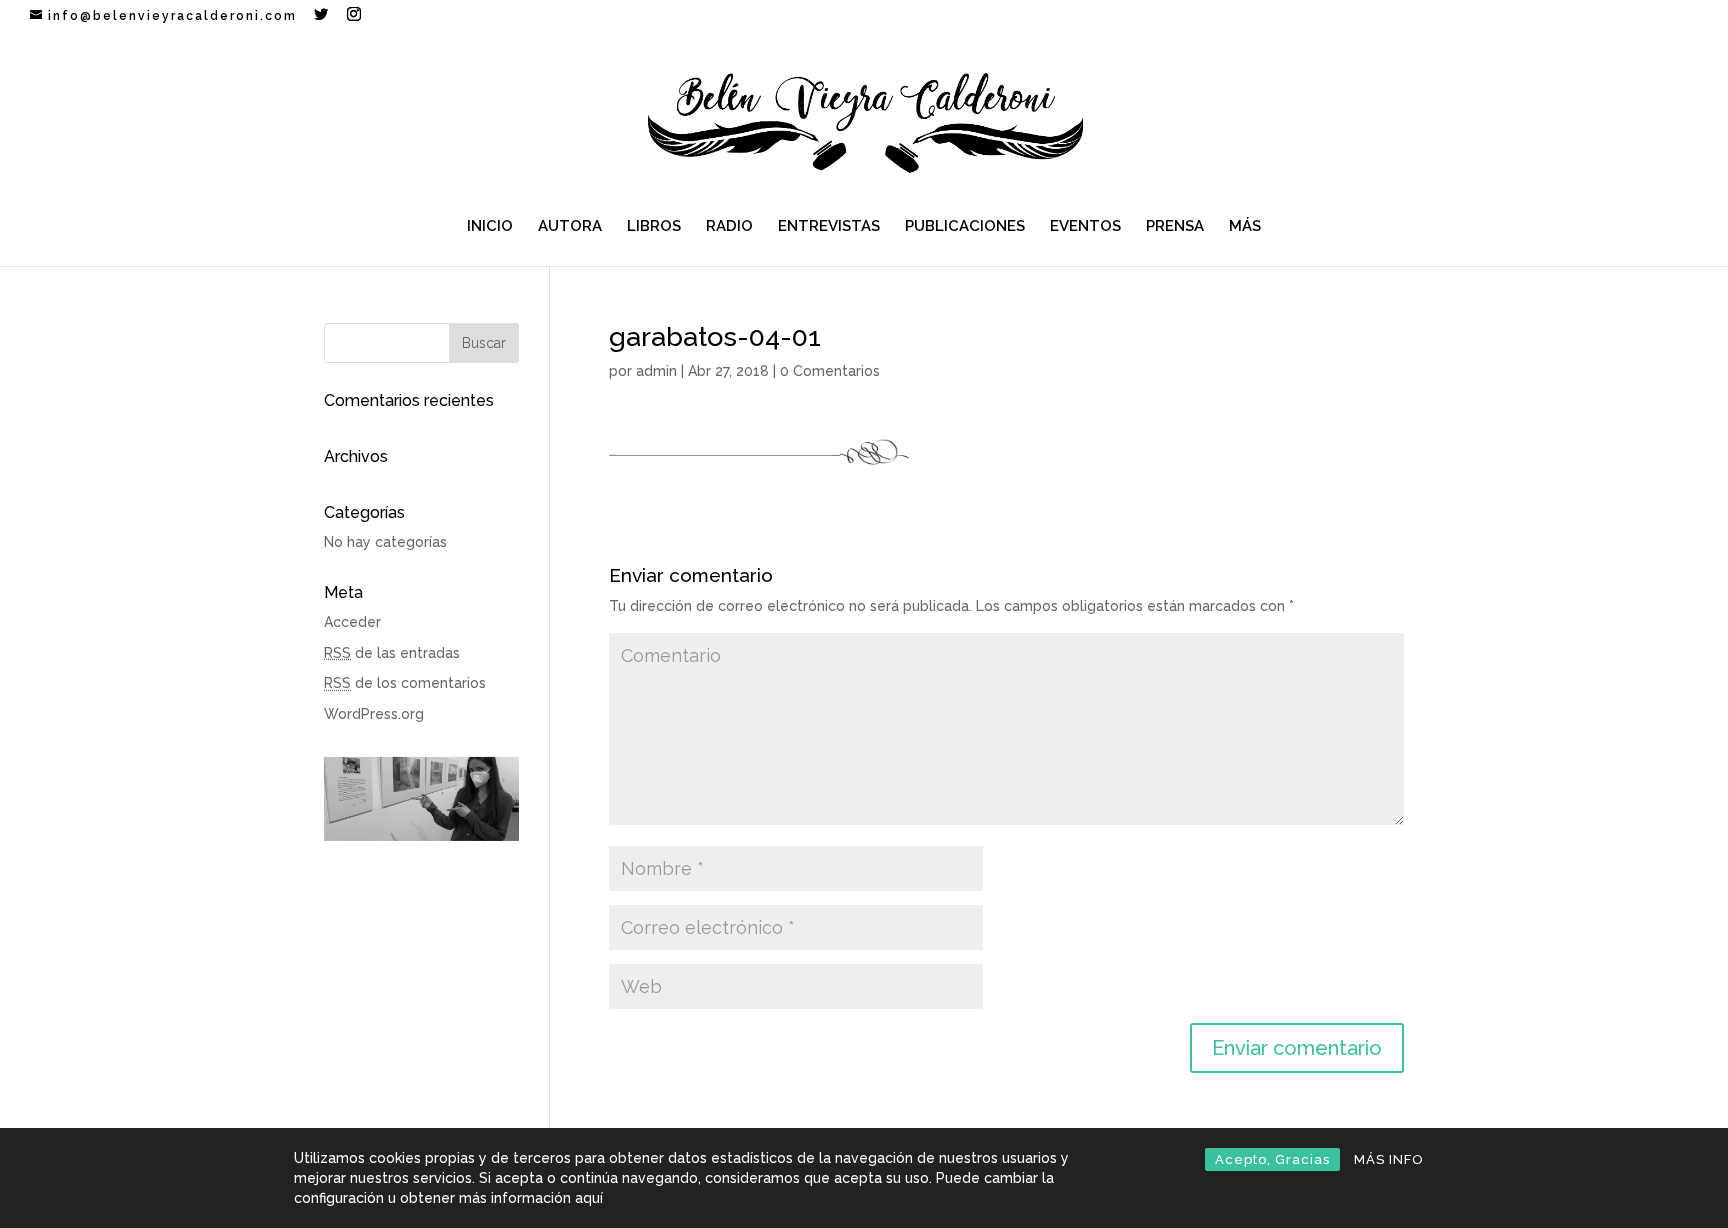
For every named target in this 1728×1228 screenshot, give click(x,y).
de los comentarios (405, 683)
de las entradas (392, 653)
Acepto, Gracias (1272, 1159)
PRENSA (1175, 227)
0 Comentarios (830, 371)
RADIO (729, 227)
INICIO (490, 227)
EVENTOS (1085, 227)
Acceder (352, 622)
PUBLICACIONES (965, 227)
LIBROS (654, 227)
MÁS (1245, 227)
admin (656, 371)
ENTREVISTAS (829, 227)
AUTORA (570, 227)
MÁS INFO (1389, 1159)
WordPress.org (374, 714)
